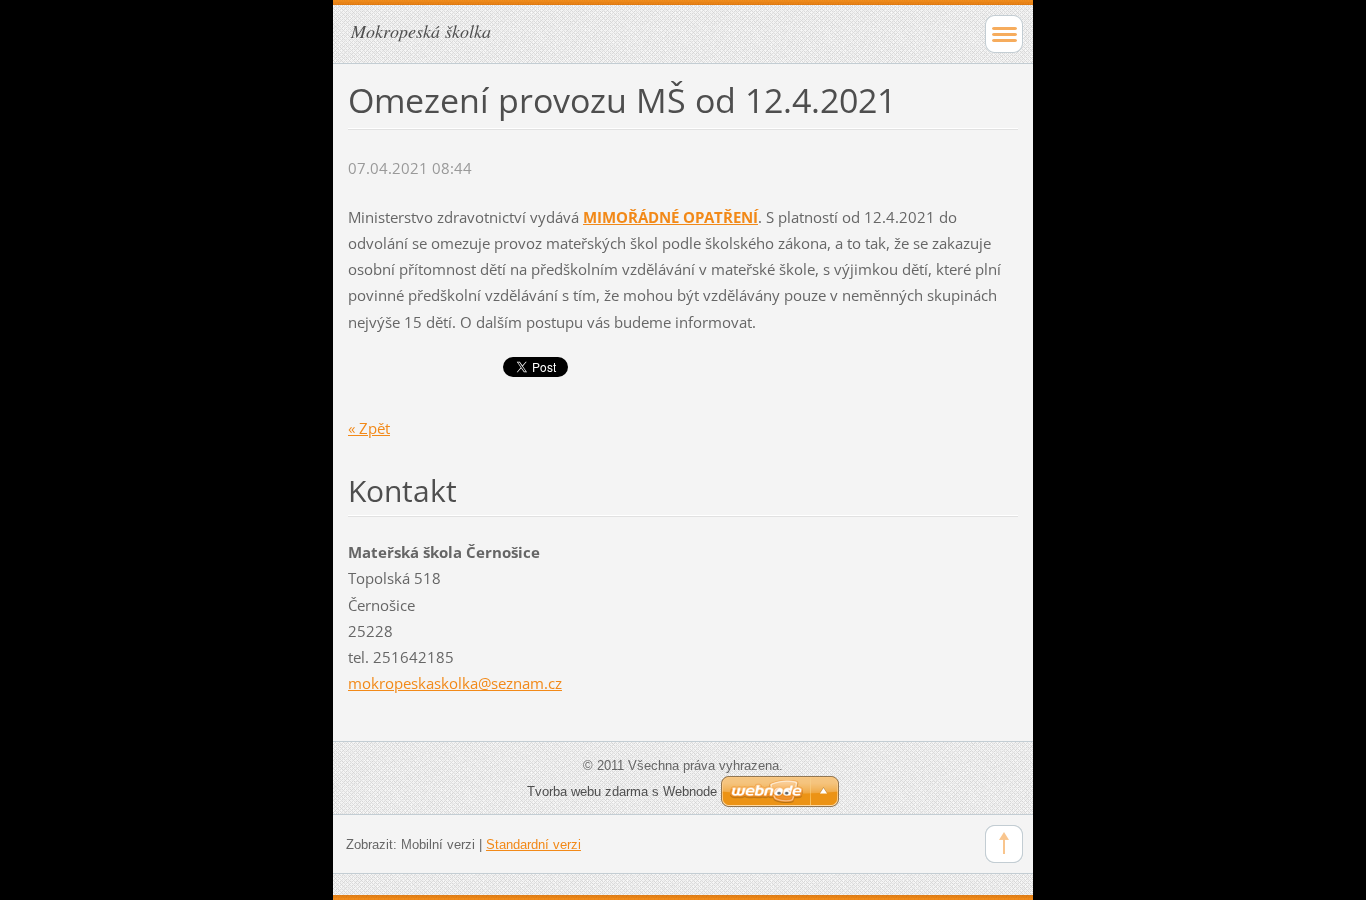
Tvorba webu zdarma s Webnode (622, 791)
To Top (1004, 844)
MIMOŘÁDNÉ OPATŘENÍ (670, 217)
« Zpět (369, 428)
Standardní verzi (533, 844)
